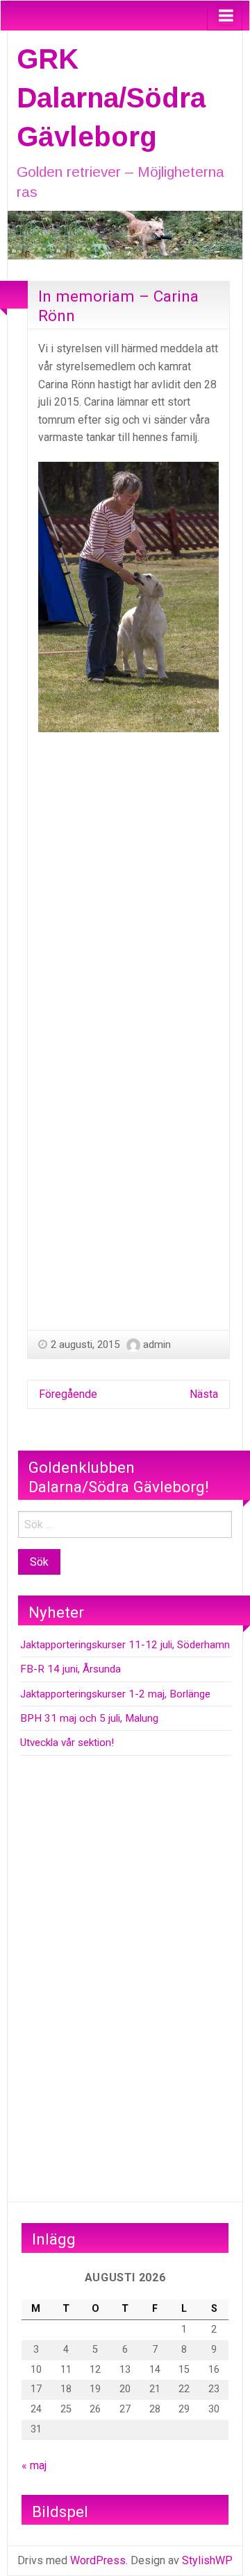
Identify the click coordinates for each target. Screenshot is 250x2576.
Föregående (68, 1394)
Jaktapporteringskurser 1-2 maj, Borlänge (115, 1694)
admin (157, 1345)
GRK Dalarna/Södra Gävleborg (111, 98)
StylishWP (207, 2560)
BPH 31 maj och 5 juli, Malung (89, 1718)
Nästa (204, 1394)
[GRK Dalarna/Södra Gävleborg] (125, 234)
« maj (34, 2465)
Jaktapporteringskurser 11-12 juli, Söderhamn (125, 1645)
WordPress (98, 2560)
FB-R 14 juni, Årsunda (70, 1669)
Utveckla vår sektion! (67, 1743)
